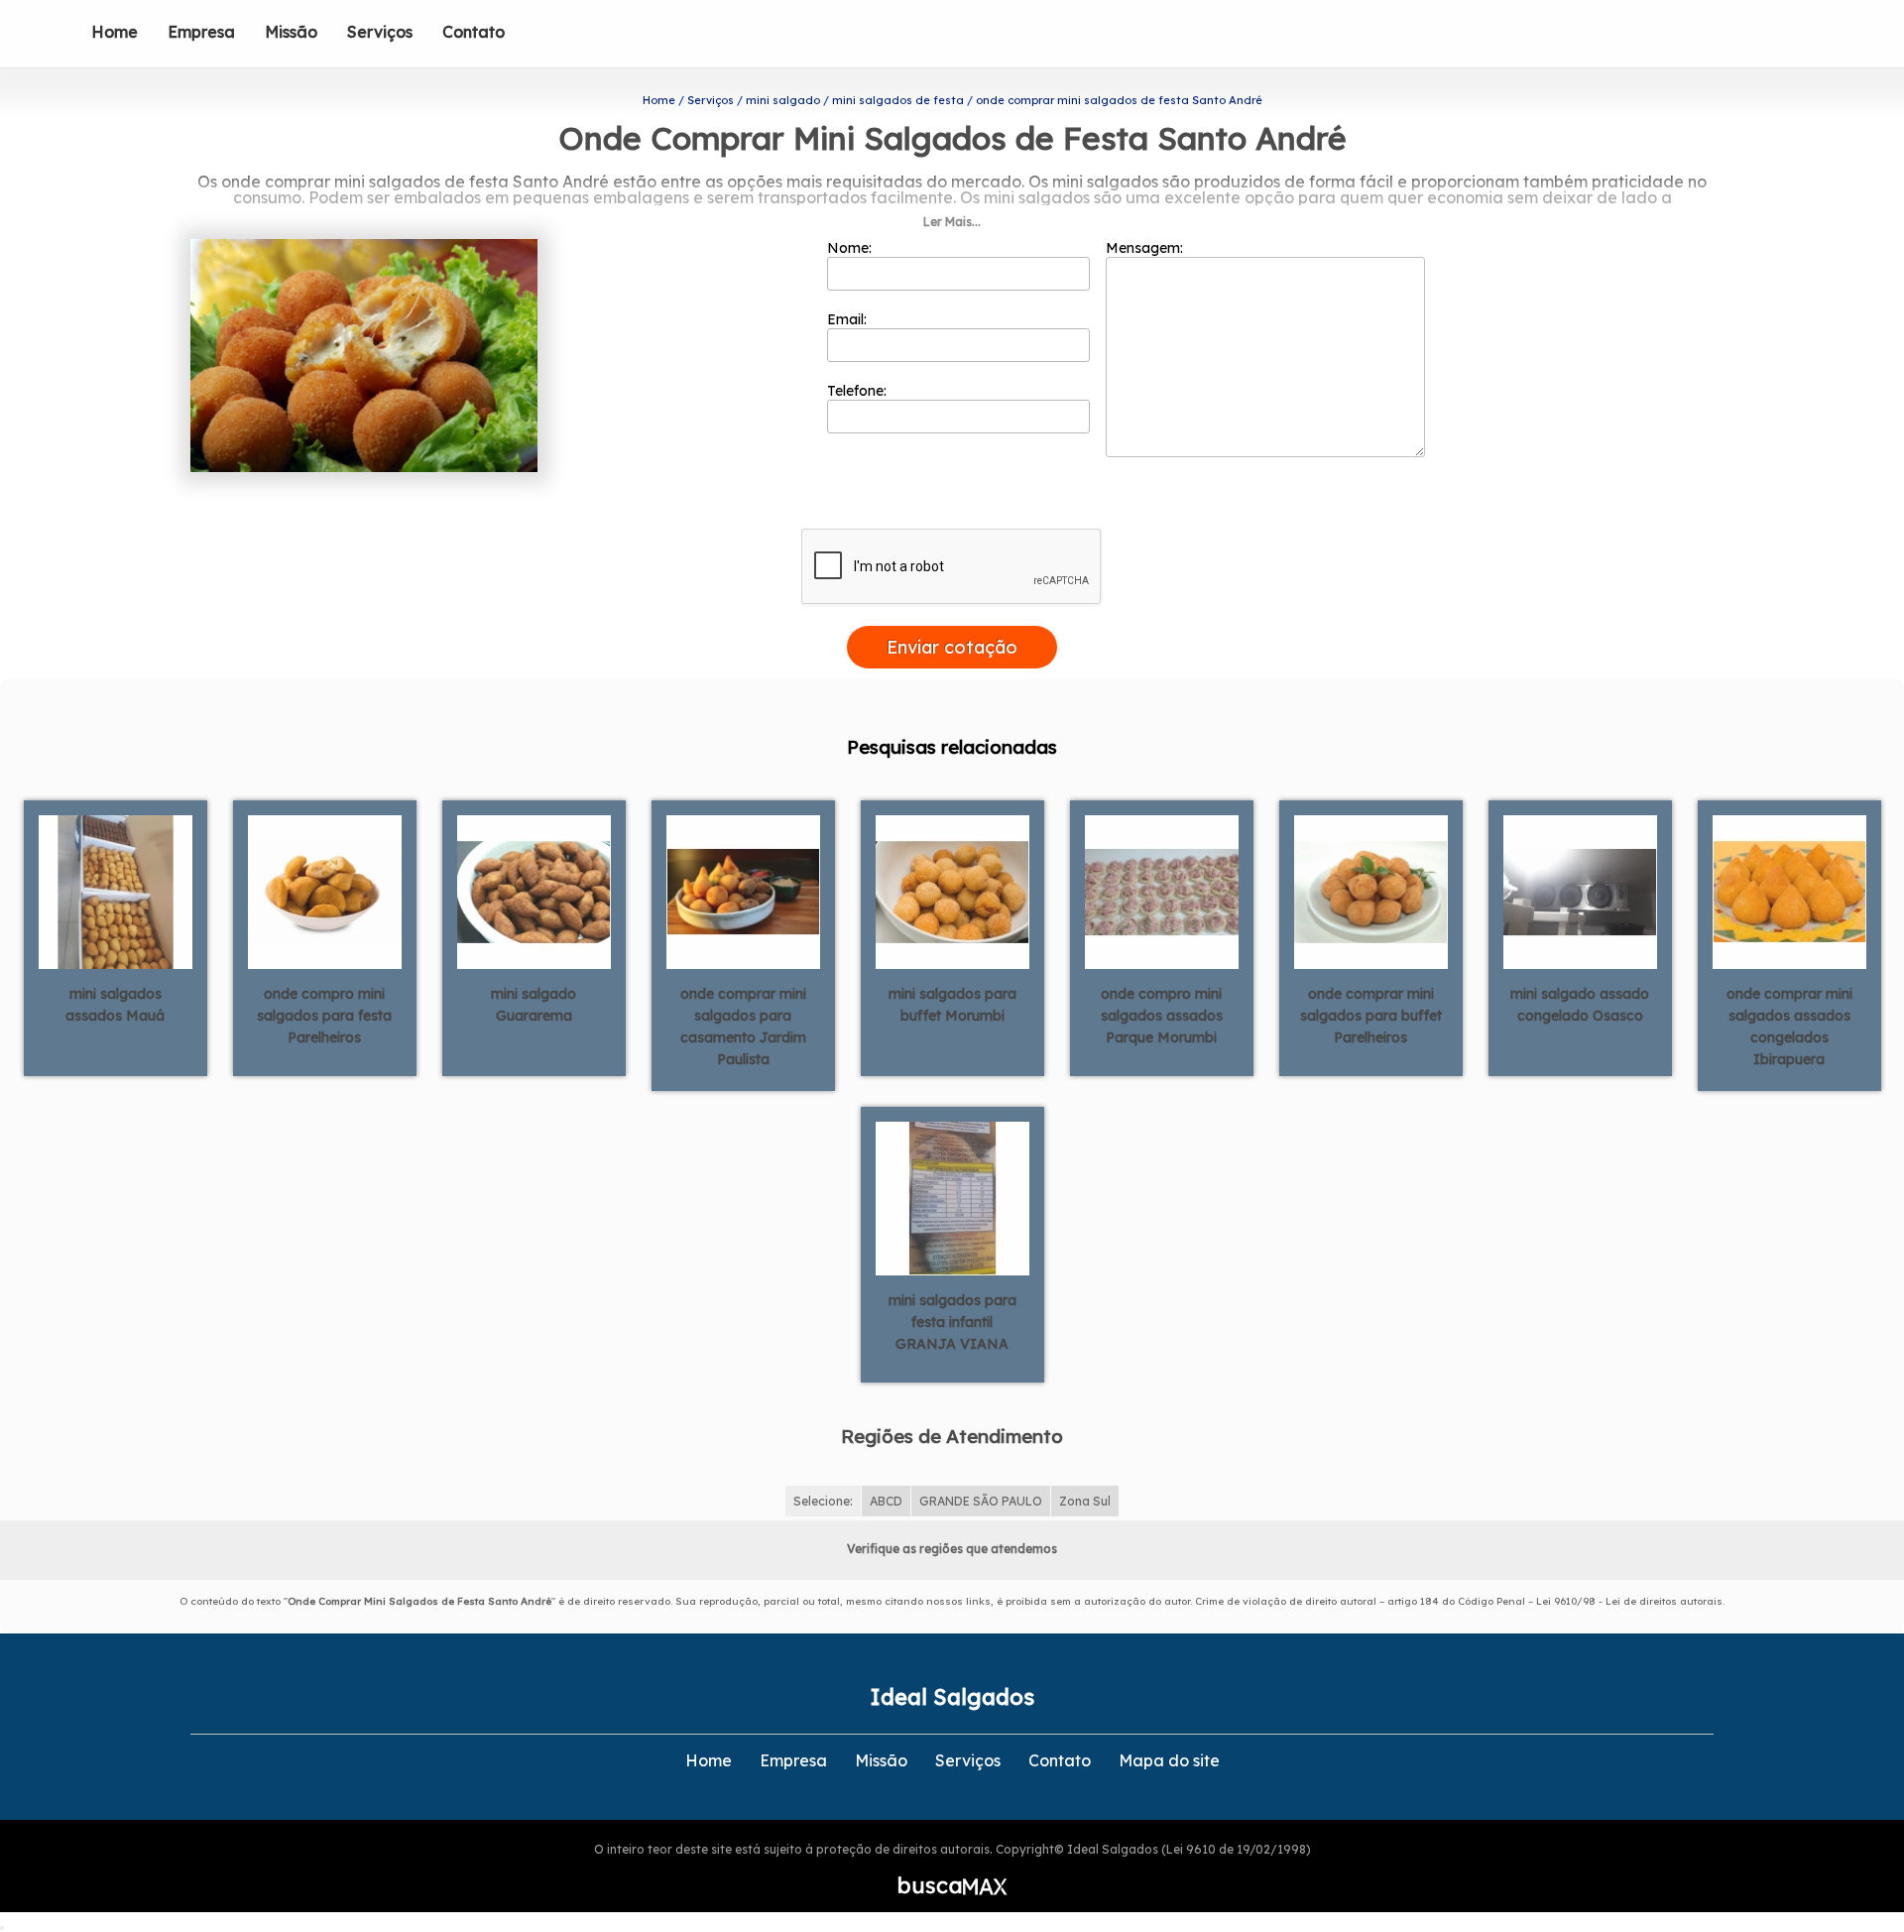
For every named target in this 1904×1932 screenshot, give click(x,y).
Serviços (380, 32)
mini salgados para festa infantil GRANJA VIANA (952, 1322)
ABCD (886, 1501)
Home (115, 32)
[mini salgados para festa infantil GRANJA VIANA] (952, 1197)
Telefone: (859, 391)
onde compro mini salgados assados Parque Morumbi (1162, 1016)
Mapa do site (1169, 1760)
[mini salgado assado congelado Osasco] (1580, 891)
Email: (849, 319)
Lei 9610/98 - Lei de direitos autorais (1629, 1601)
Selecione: (823, 1501)
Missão (291, 32)
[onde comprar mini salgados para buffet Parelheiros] (1371, 891)
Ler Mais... (952, 222)
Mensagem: (1146, 248)
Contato (474, 32)
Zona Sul (1085, 1501)
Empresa (201, 32)
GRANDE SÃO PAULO (981, 1501)
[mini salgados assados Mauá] (116, 891)
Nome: (851, 248)
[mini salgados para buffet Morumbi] (952, 891)
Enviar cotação (952, 647)
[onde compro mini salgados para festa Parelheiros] (325, 891)
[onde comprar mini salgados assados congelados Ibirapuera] (1789, 891)
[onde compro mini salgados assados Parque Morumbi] (1162, 891)
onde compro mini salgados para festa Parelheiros (324, 1016)
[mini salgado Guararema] (534, 891)
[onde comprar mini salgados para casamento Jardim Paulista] (743, 891)
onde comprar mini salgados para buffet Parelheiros (1371, 1016)
